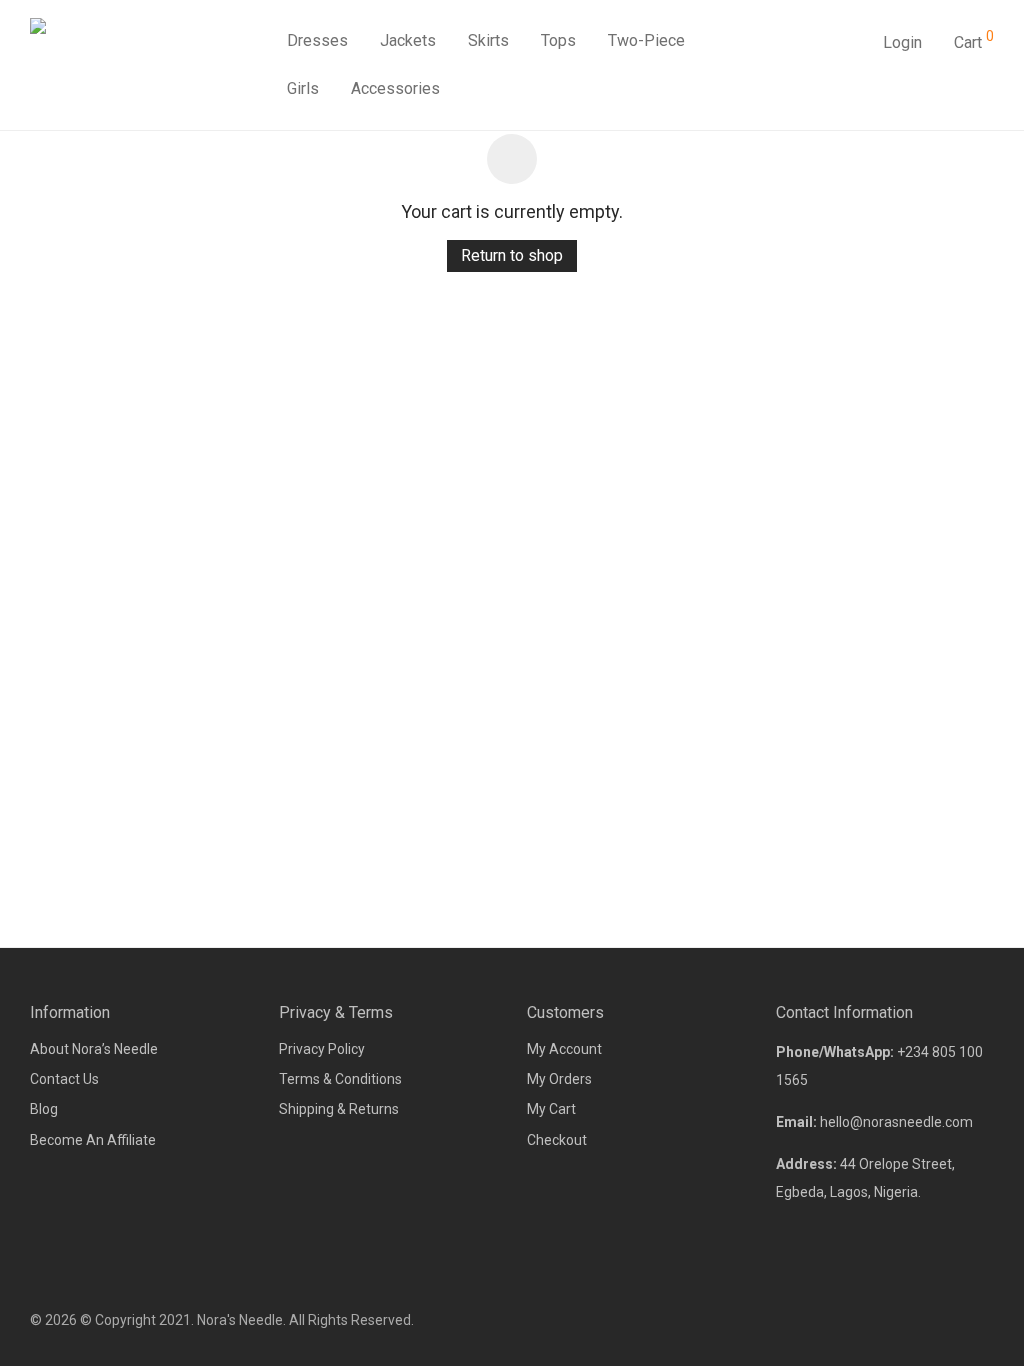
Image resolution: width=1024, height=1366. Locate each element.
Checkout (557, 1140)
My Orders (559, 1079)
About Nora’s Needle (94, 1049)
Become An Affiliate (93, 1140)
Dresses (317, 40)
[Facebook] (921, 1320)
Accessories (395, 88)
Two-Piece (646, 40)
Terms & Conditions (340, 1079)
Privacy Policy (322, 1049)
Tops (558, 40)
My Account (564, 1049)
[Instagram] (954, 1320)
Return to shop (512, 255)
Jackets (408, 40)
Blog (44, 1109)
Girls (303, 88)
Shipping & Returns (339, 1109)
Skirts (488, 40)
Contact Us (64, 1079)
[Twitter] (987, 1320)
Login (902, 42)
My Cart (551, 1109)
